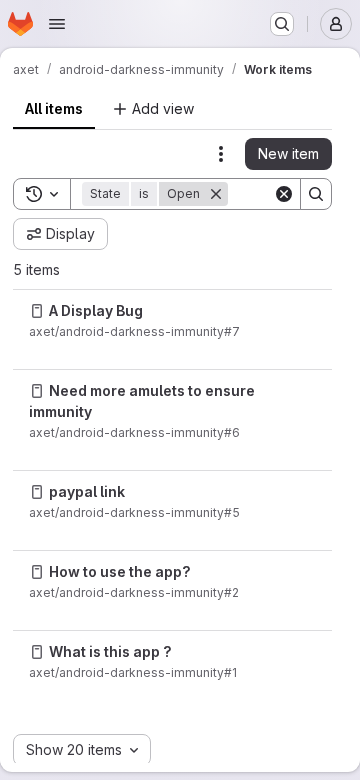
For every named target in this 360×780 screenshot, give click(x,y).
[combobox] (82, 750)
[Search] (316, 194)
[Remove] (216, 194)
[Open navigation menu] (57, 24)
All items (54, 108)
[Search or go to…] (282, 24)
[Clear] (284, 194)
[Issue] (37, 311)
